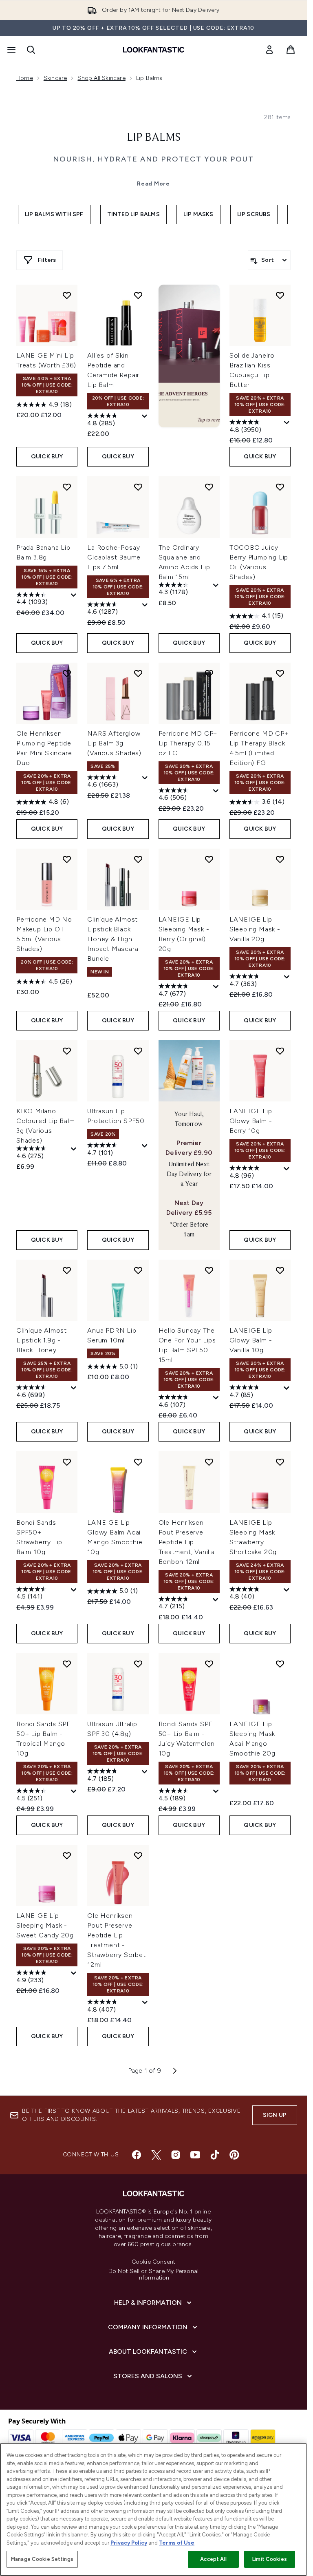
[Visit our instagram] (176, 2155)
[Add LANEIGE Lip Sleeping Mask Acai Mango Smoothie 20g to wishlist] (280, 1664)
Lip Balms (154, 138)
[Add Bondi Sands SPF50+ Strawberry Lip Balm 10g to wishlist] (67, 1462)
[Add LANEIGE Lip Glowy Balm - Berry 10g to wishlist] (280, 1051)
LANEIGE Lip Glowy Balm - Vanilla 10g (251, 1340)
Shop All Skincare (101, 78)
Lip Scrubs (254, 214)
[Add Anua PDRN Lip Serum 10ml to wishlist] (138, 1270)
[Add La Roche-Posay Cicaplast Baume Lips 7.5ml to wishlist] (138, 487)
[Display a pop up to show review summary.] (145, 416)
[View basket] (291, 50)
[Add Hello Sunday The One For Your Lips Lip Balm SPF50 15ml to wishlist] (209, 1270)
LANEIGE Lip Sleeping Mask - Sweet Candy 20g (45, 1925)
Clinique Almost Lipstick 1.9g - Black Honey (42, 1340)
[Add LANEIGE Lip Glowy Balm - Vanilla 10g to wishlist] (280, 1270)
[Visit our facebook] (137, 2155)
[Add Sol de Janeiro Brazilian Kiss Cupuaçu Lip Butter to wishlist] (280, 295)
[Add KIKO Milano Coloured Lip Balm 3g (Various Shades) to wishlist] (67, 1051)
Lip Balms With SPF (54, 214)
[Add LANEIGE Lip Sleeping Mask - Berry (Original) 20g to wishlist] (209, 859)
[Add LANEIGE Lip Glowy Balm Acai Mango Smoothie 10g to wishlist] (138, 1462)
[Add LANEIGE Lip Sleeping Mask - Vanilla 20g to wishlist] (280, 859)
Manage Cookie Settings (42, 2559)
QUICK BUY (47, 457)
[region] (153, 2510)
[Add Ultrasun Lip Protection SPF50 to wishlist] (138, 1051)
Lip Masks (198, 214)
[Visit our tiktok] (215, 2155)
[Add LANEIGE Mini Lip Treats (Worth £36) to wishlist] (67, 295)
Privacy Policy (129, 2543)
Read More (153, 184)
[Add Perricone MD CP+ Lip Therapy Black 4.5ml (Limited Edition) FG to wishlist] (280, 673)
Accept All (213, 2559)
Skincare (55, 78)
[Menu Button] (11, 50)
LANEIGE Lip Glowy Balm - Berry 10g (251, 1121)
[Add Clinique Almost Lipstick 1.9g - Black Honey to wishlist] (67, 1270)
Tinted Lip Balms (133, 214)
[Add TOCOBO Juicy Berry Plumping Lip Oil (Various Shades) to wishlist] (280, 487)
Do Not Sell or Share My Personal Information (153, 2275)
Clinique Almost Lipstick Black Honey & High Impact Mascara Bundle (113, 939)
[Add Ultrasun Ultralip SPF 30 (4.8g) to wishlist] (138, 1664)
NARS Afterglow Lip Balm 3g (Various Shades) (114, 743)
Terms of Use (177, 2543)
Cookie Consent (154, 2262)
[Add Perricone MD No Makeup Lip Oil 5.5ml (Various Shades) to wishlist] (67, 859)
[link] (269, 50)
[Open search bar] (31, 50)
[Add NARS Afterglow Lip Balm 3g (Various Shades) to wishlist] (138, 673)
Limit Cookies (270, 2559)
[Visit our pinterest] (234, 2155)
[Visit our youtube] (195, 2155)
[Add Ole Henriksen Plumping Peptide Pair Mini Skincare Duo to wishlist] (67, 673)
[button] (189, 356)
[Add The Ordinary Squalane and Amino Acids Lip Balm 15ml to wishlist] (209, 487)
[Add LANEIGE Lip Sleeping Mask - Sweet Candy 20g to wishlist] (67, 1855)
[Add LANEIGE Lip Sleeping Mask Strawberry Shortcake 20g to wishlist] (280, 1462)
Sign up (275, 2115)
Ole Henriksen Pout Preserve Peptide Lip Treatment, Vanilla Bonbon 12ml (187, 1542)
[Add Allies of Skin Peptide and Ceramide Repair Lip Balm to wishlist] (138, 295)
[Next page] (175, 2071)
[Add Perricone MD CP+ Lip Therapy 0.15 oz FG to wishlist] (209, 673)
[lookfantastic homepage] (154, 50)
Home (25, 78)
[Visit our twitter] (156, 2155)
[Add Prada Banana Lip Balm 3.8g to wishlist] (67, 487)
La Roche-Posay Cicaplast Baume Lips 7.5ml (114, 557)
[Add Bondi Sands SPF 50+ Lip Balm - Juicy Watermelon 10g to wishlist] (209, 1664)
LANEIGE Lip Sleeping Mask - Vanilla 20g (255, 929)
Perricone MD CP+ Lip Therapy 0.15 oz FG (188, 743)
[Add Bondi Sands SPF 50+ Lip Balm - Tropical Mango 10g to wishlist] (67, 1664)
